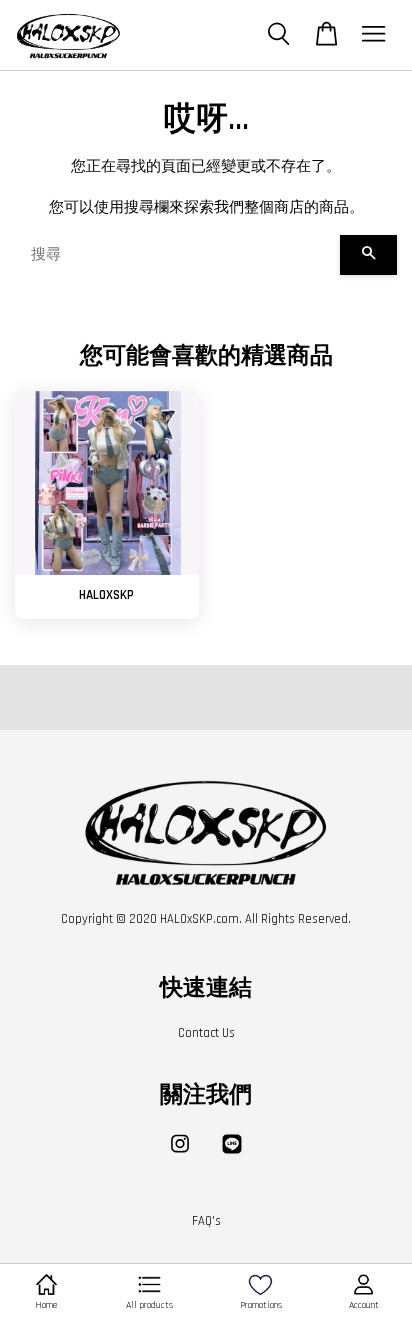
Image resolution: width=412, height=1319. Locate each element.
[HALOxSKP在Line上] (232, 1154)
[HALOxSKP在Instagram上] (180, 1154)
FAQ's (206, 1221)
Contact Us (206, 1033)
